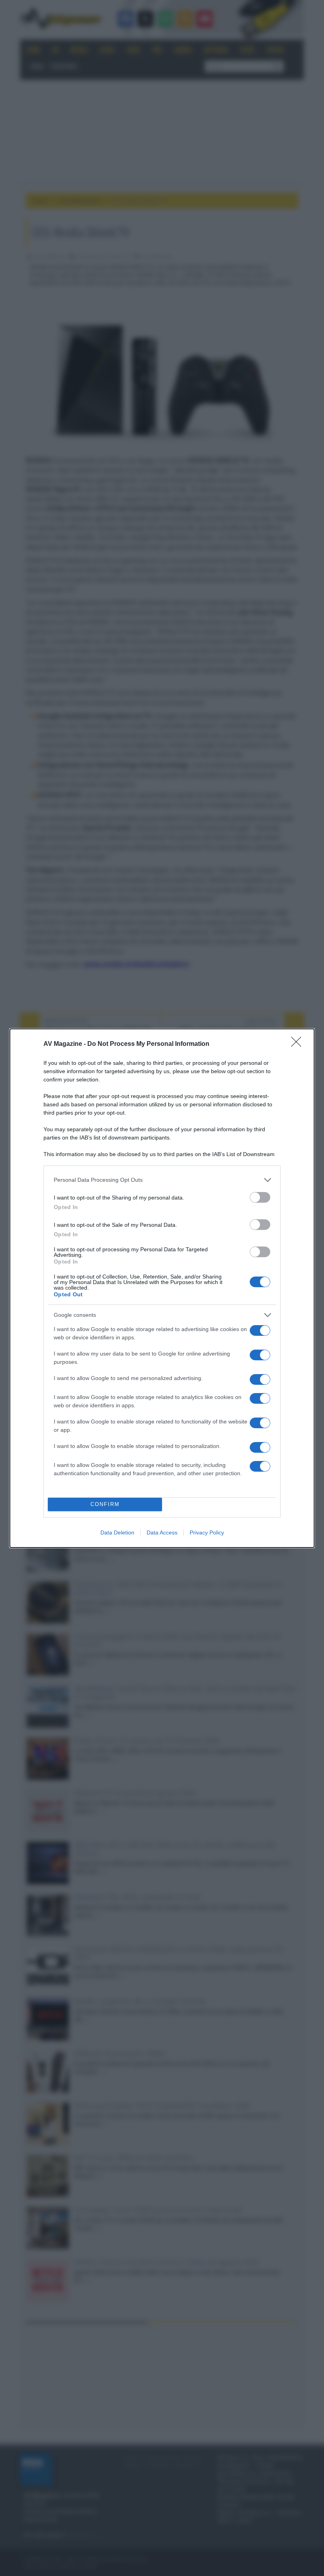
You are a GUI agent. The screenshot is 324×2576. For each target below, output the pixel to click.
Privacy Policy (207, 1532)
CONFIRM (105, 1504)
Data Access (162, 1532)
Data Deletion (117, 1532)
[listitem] (162, 1180)
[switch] (260, 1197)
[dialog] (162, 1288)
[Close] (299, 1044)
